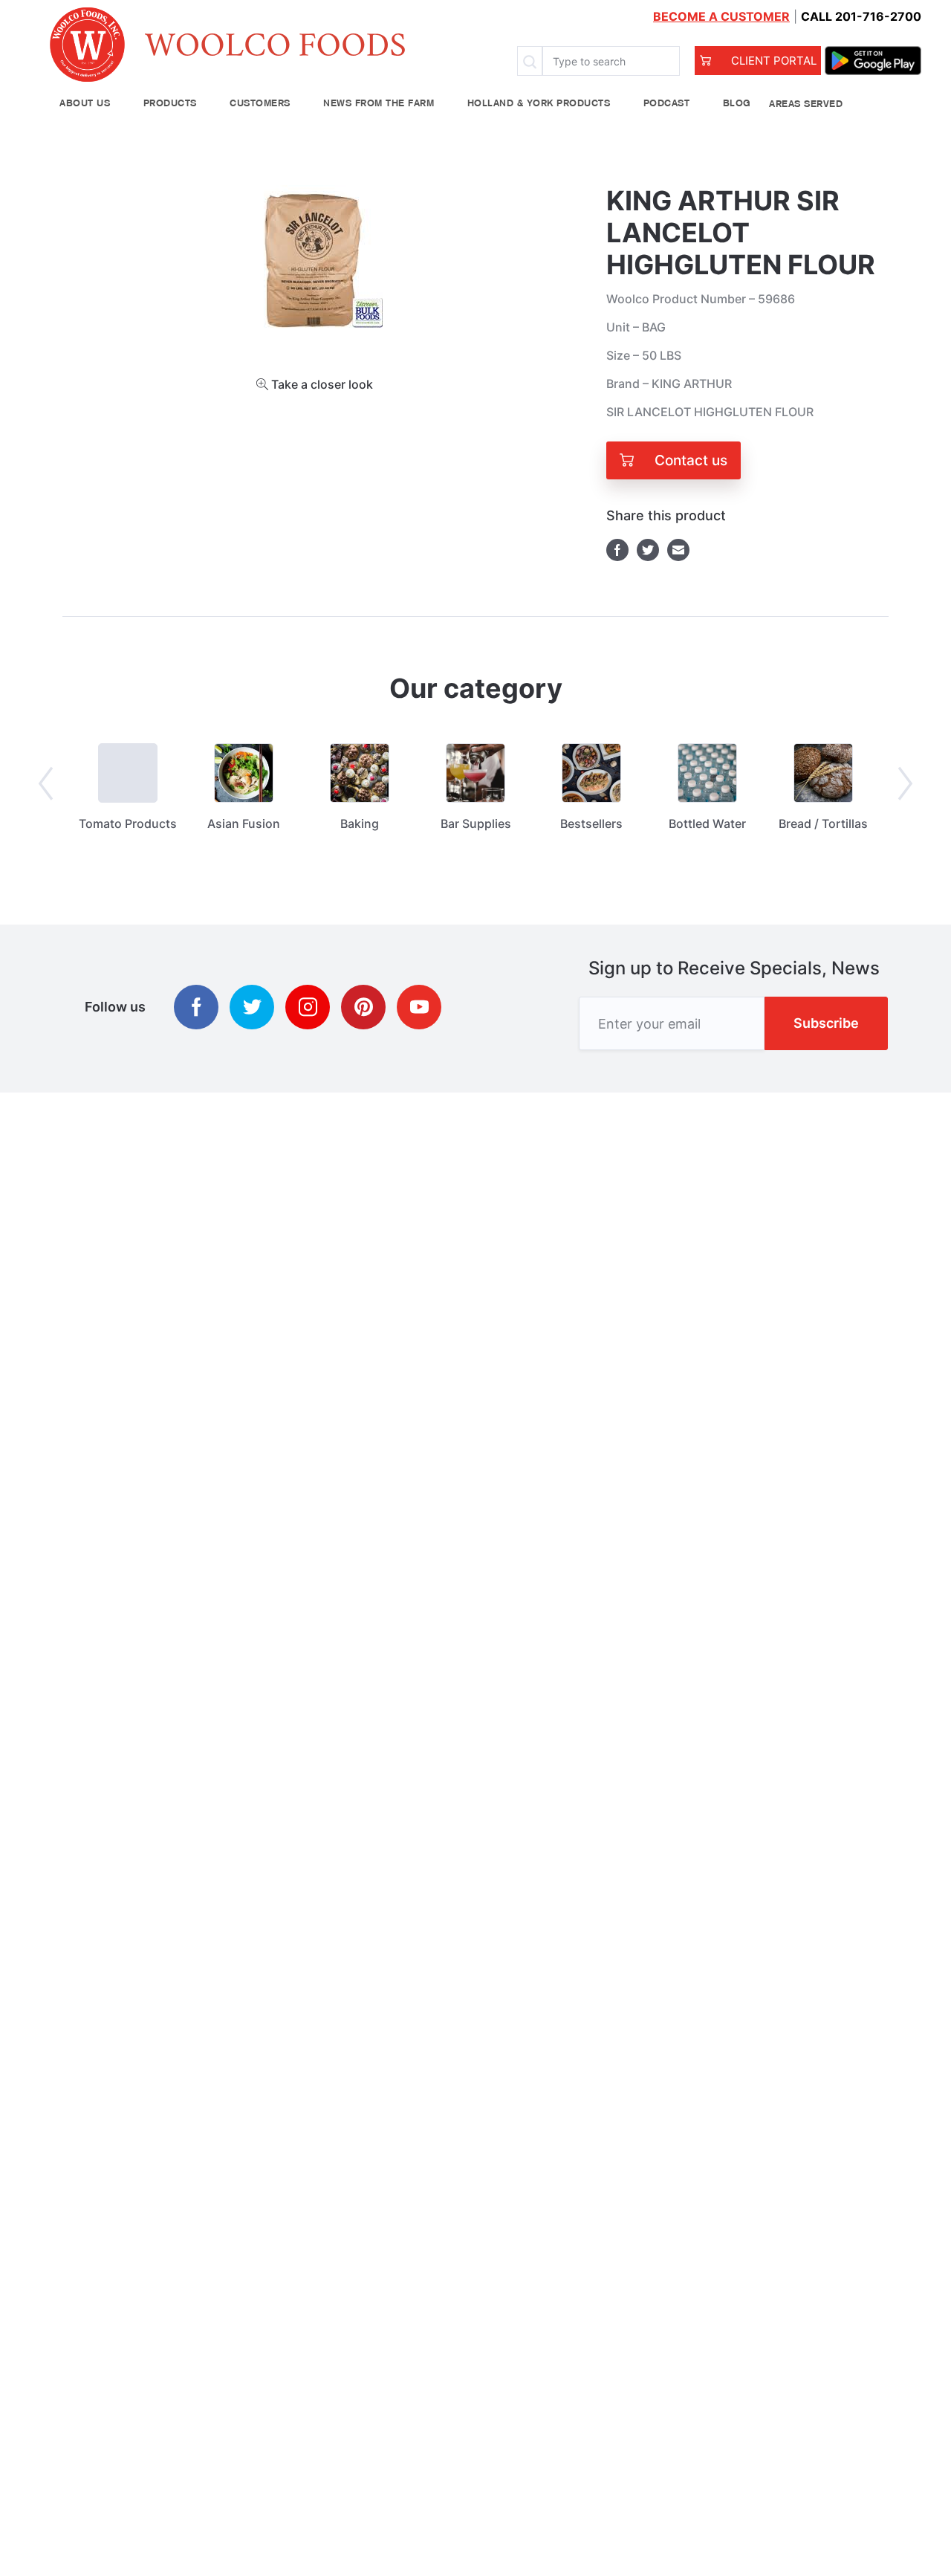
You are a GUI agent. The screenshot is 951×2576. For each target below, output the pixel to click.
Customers (260, 104)
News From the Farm (379, 104)
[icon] (196, 1007)
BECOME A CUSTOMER (721, 16)
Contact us (689, 460)
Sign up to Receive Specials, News (734, 968)
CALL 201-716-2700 (861, 16)
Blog (737, 104)
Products (170, 104)
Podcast (667, 104)
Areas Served (806, 104)
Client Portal (772, 61)
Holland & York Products (539, 104)
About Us (85, 104)
